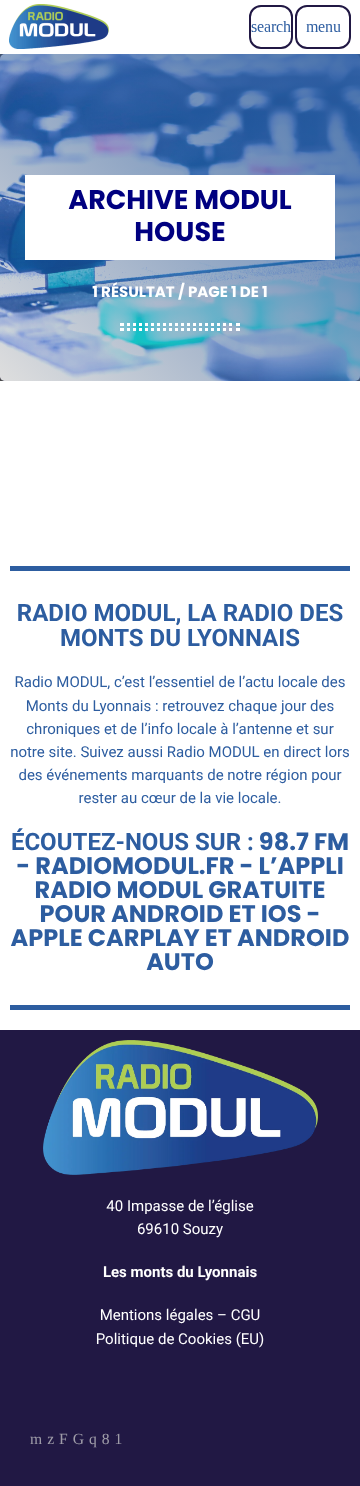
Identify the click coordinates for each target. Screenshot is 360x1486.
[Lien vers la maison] (59, 27)
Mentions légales (157, 1315)
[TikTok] (78, 1441)
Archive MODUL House (200, 444)
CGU (246, 1315)
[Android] (119, 1441)
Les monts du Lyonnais (180, 1272)
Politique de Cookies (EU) (180, 1339)
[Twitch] (63, 1441)
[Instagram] (93, 1441)
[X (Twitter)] (50, 1441)
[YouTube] (36, 1441)
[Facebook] (106, 1441)
